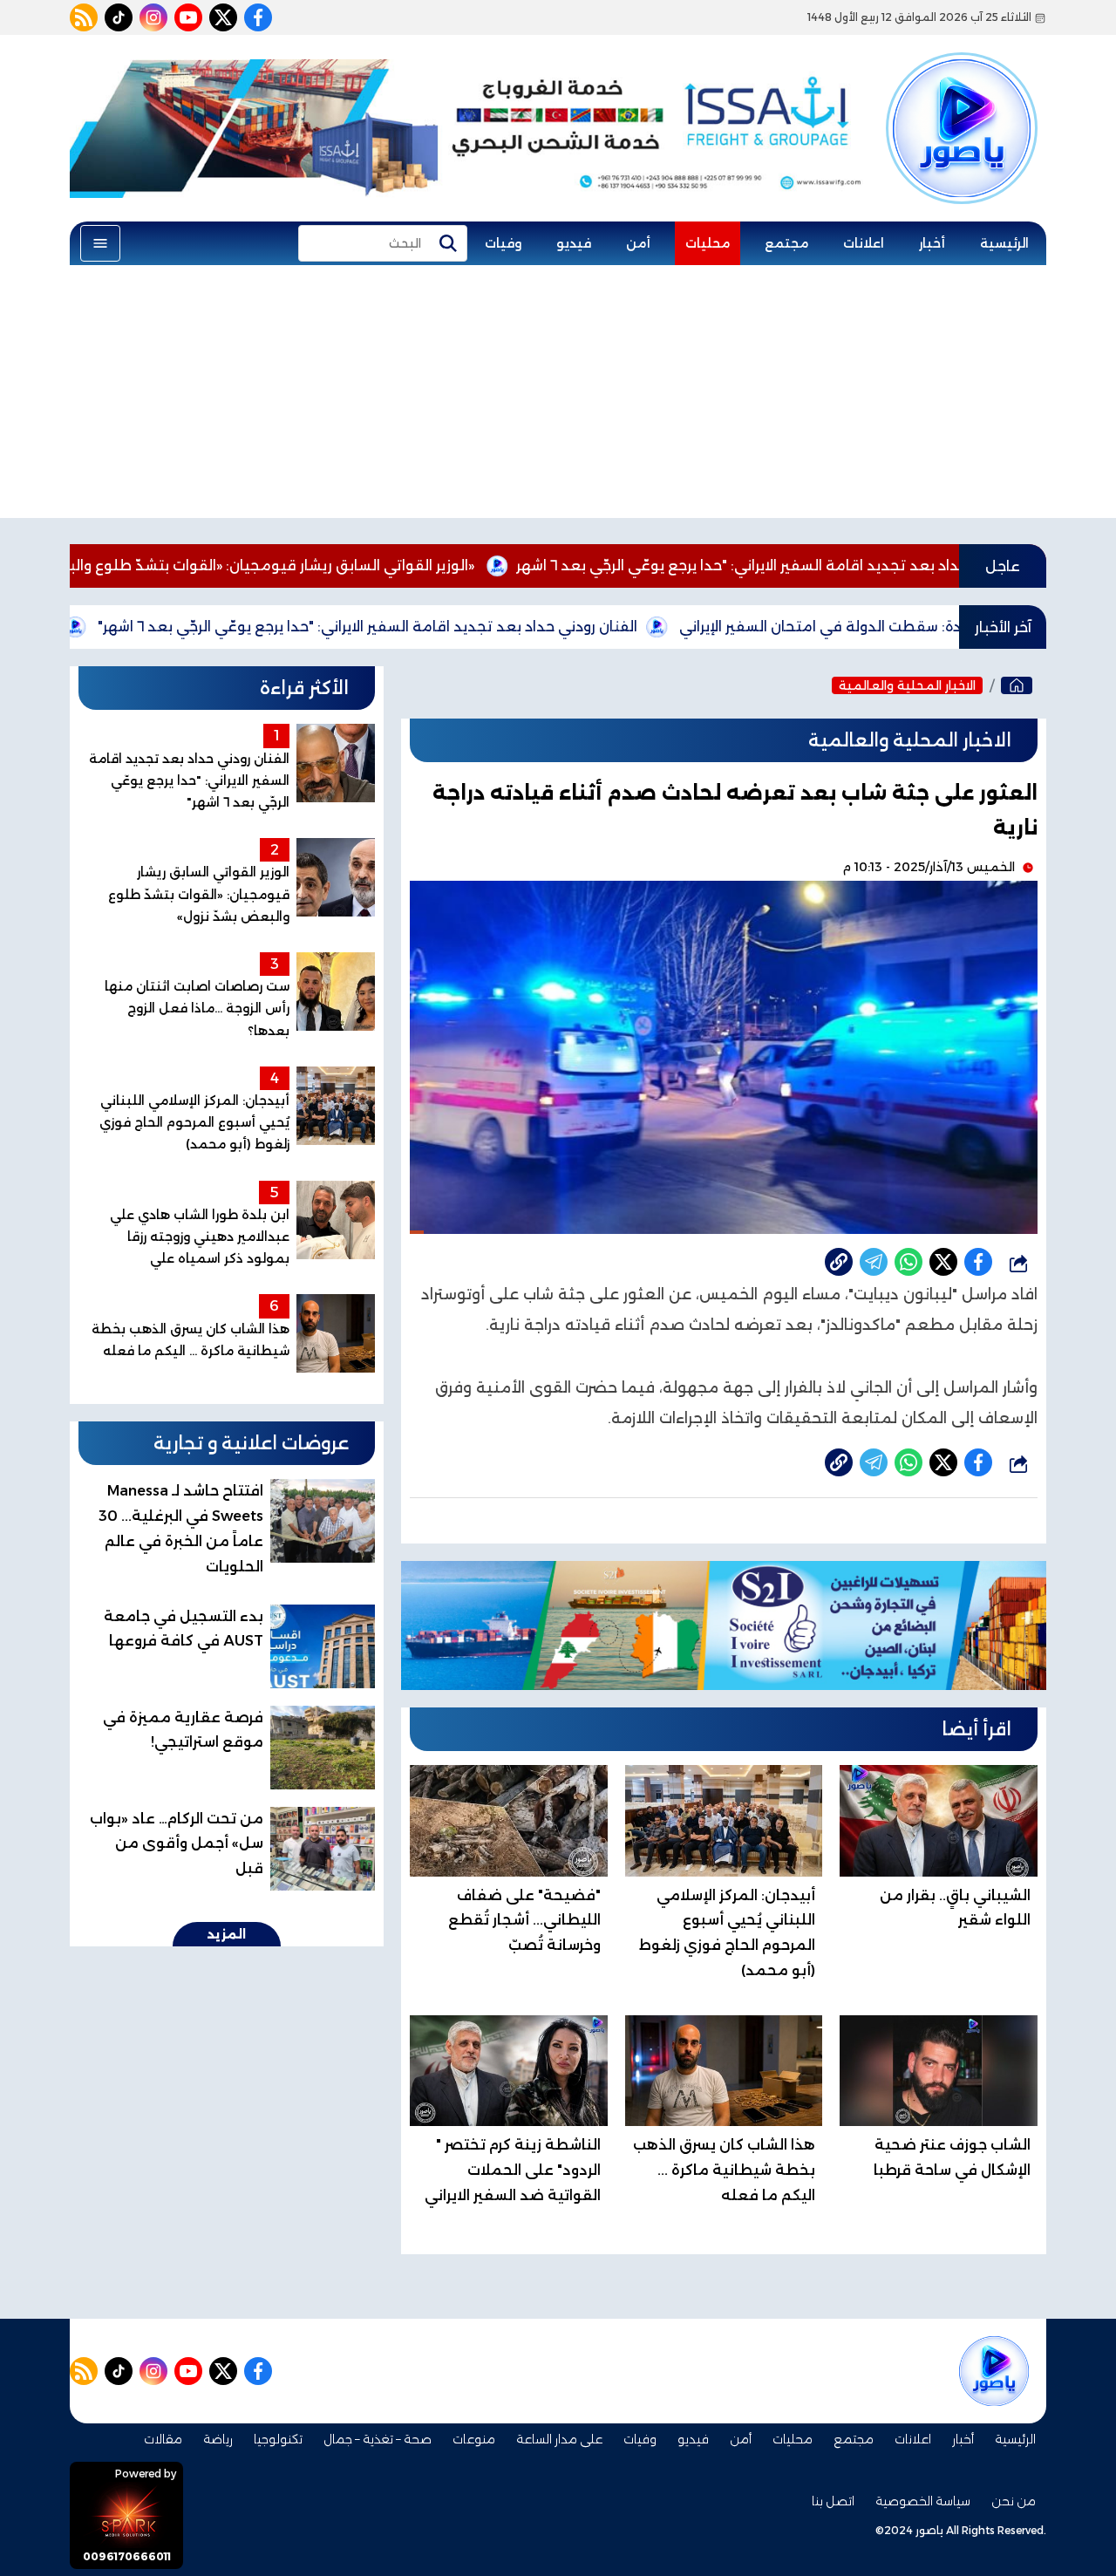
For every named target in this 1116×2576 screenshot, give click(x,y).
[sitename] (994, 2371)
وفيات (503, 243)
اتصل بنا (833, 2501)
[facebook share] (978, 1262)
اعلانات (864, 243)
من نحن (1014, 2501)
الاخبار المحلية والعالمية (907, 685)
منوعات (474, 2439)
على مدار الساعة (559, 2439)
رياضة (218, 2439)
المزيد (227, 1934)
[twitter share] (943, 1262)
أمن (638, 243)
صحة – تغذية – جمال (378, 2439)
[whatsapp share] (908, 1262)
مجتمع (786, 243)
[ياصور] (962, 99)
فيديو (574, 243)
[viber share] (874, 1262)
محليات (708, 243)
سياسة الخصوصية (923, 2501)
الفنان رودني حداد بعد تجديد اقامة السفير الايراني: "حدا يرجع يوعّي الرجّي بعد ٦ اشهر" (483, 627)
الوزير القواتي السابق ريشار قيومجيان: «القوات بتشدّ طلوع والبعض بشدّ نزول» (340, 566)
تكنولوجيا (278, 2439)
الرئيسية (1004, 243)
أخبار (932, 243)
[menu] (100, 243)
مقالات (163, 2439)
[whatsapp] (839, 1262)
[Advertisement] (558, 396)
